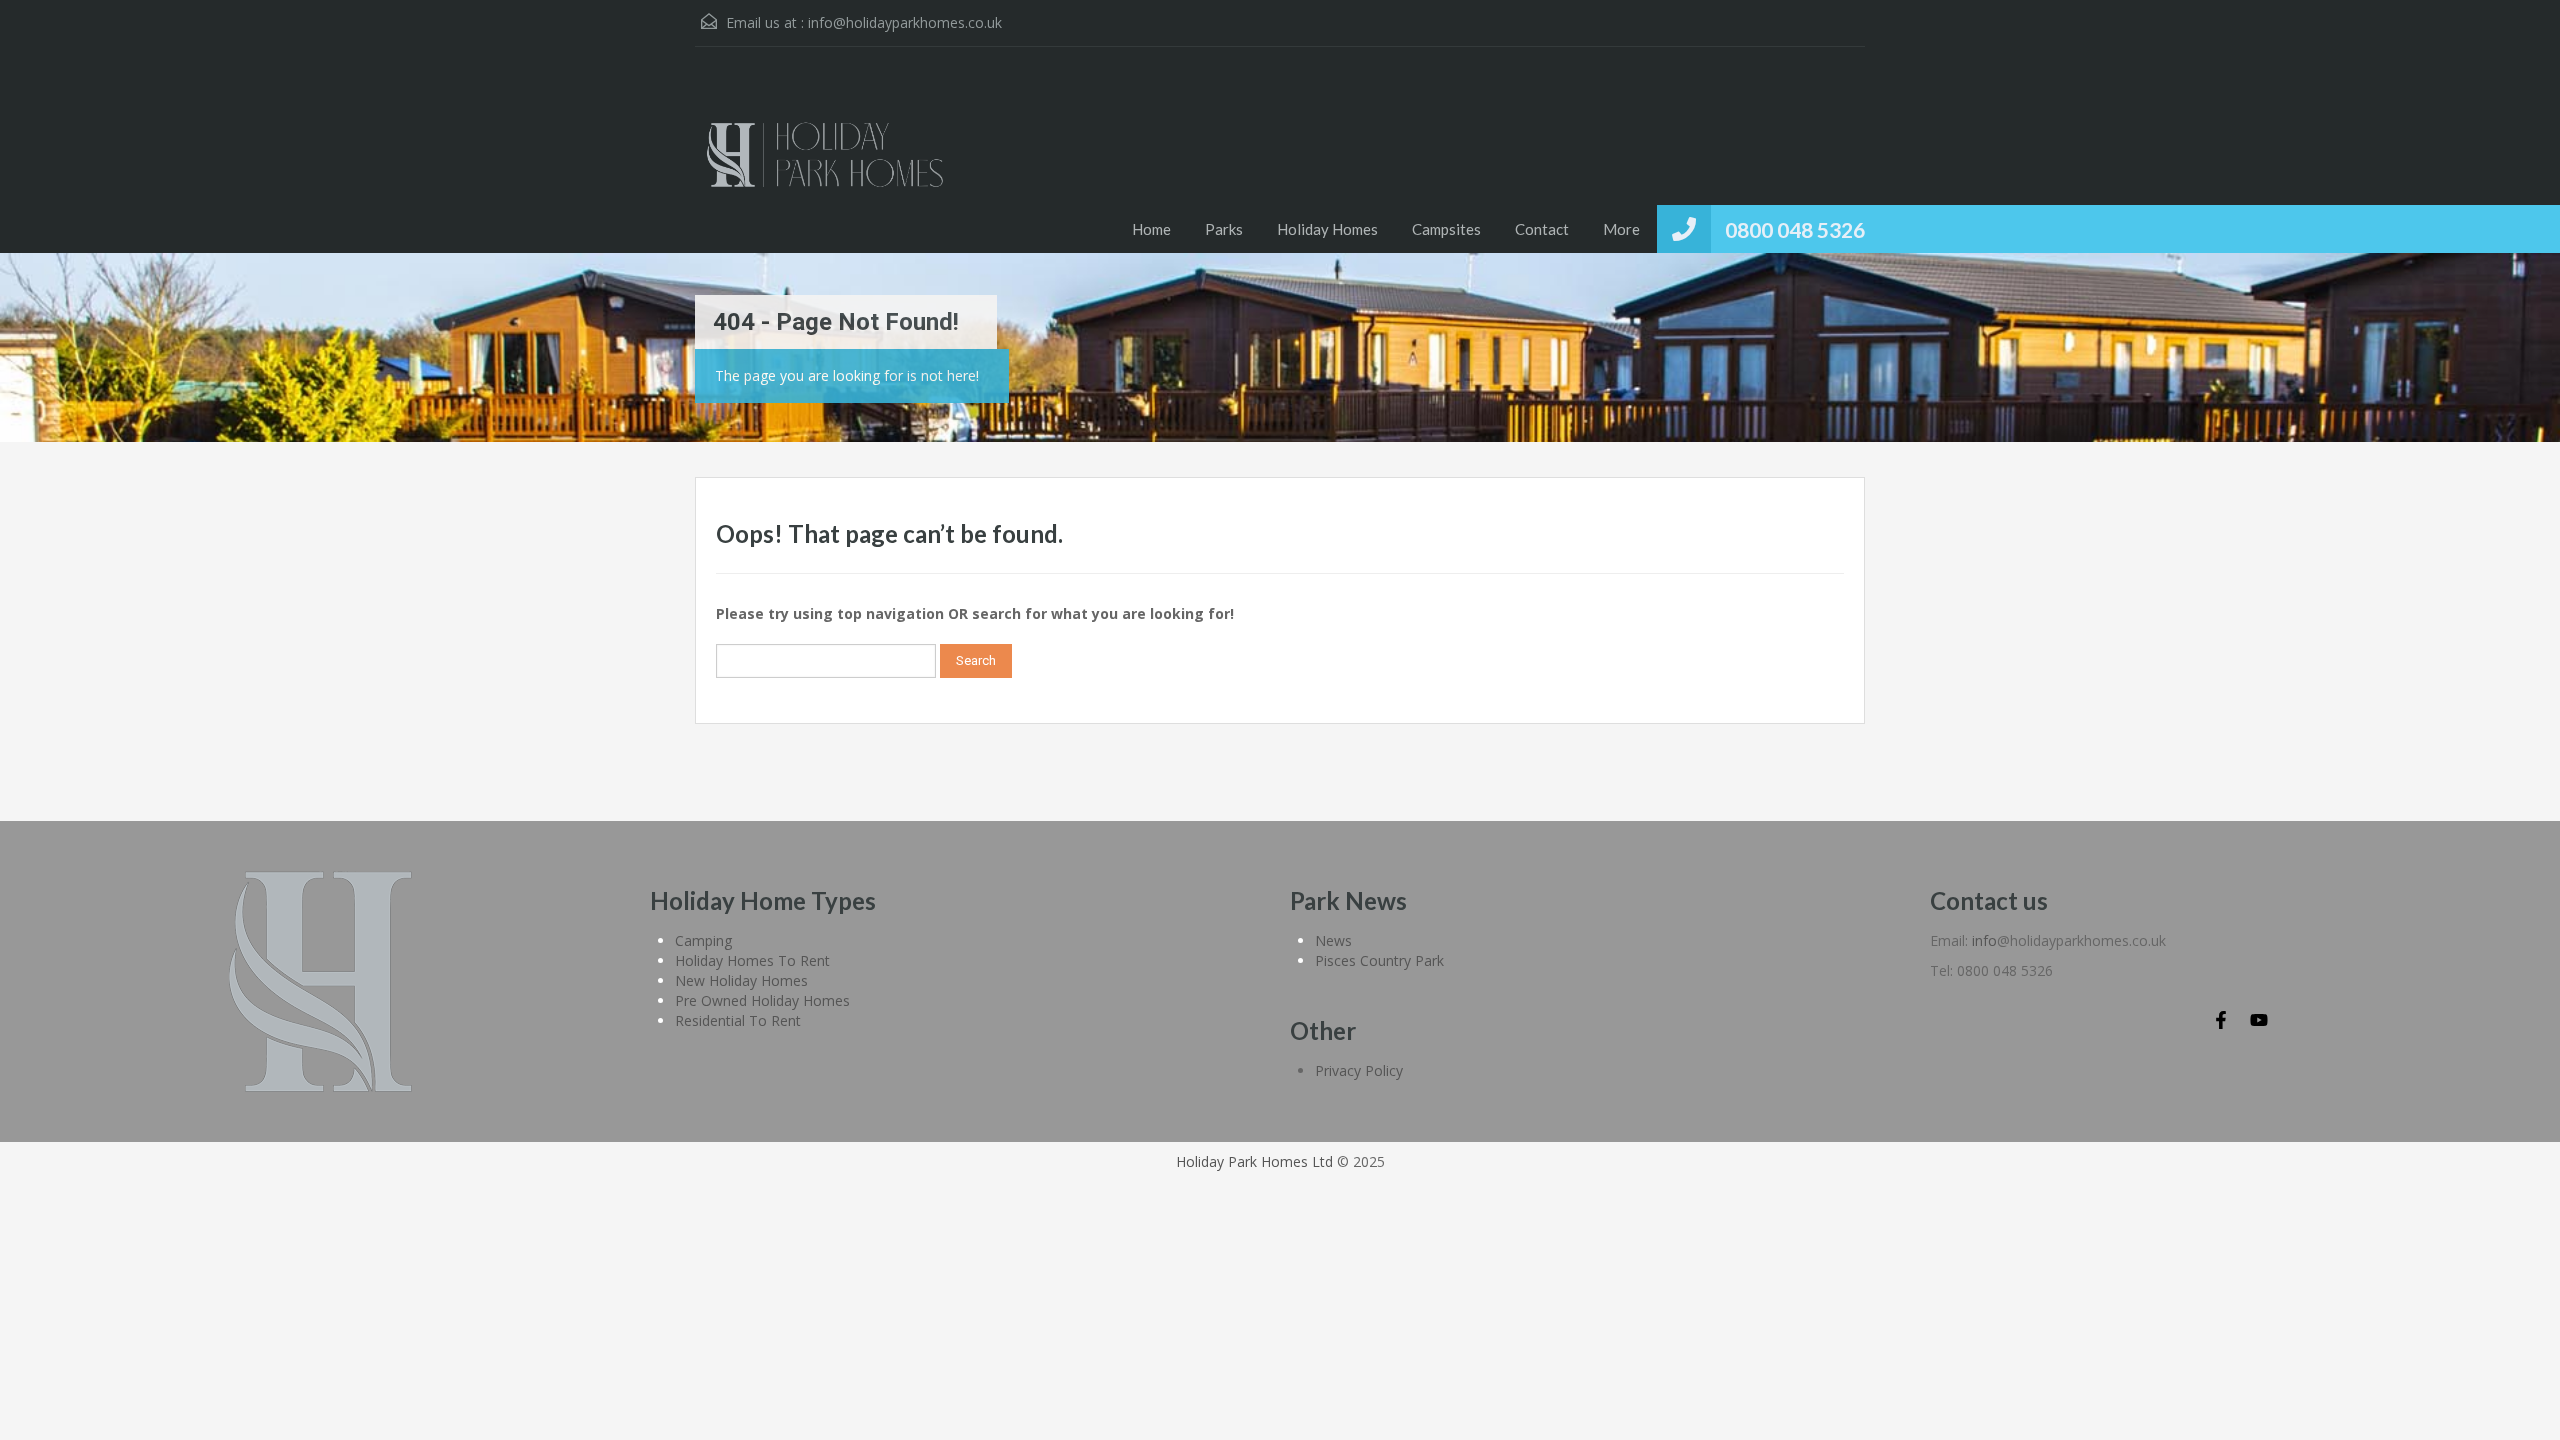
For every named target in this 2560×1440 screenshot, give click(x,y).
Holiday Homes (1327, 229)
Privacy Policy (1359, 1070)
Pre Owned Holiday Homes (762, 1000)
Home (1151, 229)
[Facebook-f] (2221, 1020)
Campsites (1446, 229)
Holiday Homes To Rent (752, 960)
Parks (1224, 229)
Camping (703, 940)
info (1984, 940)
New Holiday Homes (741, 980)
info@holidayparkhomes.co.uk (905, 22)
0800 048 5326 (1795, 229)
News (1333, 940)
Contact (1542, 229)
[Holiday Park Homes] (825, 165)
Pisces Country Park (1379, 960)
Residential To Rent (738, 1020)
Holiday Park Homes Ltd (1254, 1161)
